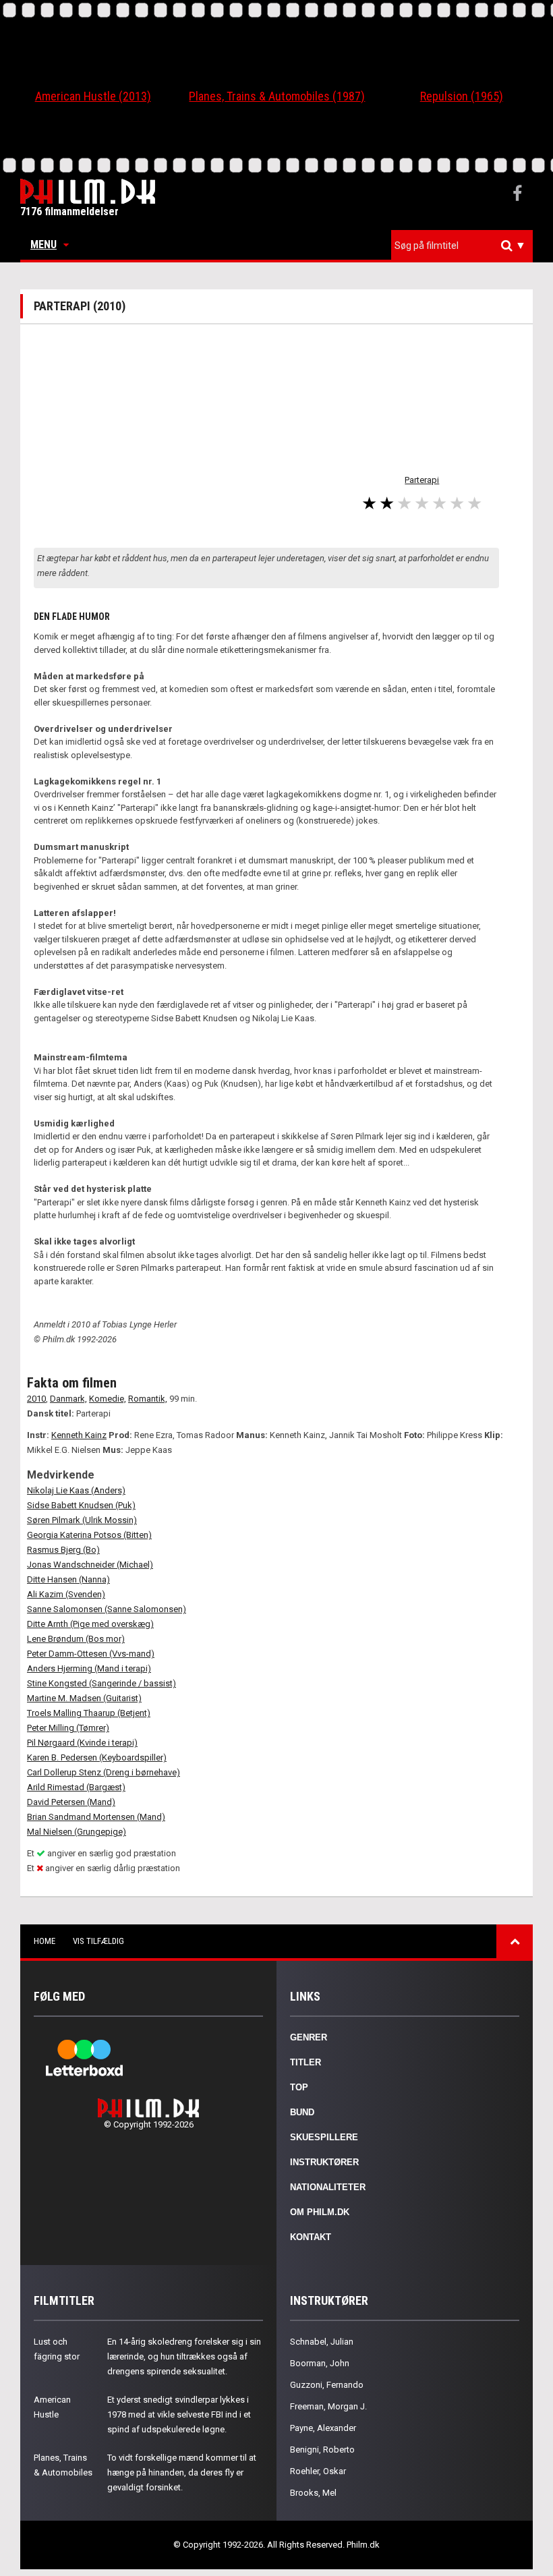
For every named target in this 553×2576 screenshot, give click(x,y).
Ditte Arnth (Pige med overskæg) (90, 1624)
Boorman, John (320, 2363)
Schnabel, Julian (322, 2342)
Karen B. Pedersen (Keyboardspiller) (97, 1757)
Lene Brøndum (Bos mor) (76, 1639)
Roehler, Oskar (318, 2471)
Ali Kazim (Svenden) (66, 1594)
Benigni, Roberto (322, 2450)
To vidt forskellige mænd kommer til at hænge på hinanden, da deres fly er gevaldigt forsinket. (182, 2472)
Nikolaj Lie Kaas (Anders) (76, 1490)
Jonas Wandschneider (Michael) (90, 1565)
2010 (36, 1399)
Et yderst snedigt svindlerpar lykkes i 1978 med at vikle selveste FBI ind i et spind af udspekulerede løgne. (179, 2414)
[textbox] (465, 246)
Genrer (309, 2037)
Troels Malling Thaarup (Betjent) (89, 1713)
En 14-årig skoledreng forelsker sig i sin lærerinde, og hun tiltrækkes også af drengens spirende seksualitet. (184, 2356)
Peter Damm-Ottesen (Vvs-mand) (91, 1654)
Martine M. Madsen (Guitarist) (84, 1698)
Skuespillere (324, 2137)
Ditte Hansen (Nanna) (68, 1579)
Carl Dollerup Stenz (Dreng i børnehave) (104, 1772)
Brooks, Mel (313, 2493)
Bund (302, 2112)
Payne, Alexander (323, 2428)
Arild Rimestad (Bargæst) (76, 1787)
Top (299, 2087)
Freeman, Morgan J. (328, 2406)
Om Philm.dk (320, 2212)
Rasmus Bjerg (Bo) (63, 1550)
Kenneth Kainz (79, 1435)
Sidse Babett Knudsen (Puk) (81, 1505)
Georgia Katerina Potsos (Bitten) (89, 1535)
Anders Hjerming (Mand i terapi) (89, 1668)
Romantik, (148, 1399)
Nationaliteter (328, 2187)
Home (45, 1941)
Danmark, (68, 1399)
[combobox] (462, 246)
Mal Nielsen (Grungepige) (77, 1832)
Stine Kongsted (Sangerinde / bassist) (101, 1683)
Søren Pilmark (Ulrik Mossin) (82, 1520)
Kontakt (311, 2237)
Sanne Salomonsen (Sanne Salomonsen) (107, 1609)
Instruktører (324, 2162)
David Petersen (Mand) (71, 1802)
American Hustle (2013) (93, 96)
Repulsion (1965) (462, 96)
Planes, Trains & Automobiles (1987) (277, 96)
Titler (305, 2062)
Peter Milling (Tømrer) (68, 1728)
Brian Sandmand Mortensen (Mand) (96, 1817)
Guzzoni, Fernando (327, 2385)
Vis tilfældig (98, 1941)
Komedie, (108, 1399)
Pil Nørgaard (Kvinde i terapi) (82, 1743)
